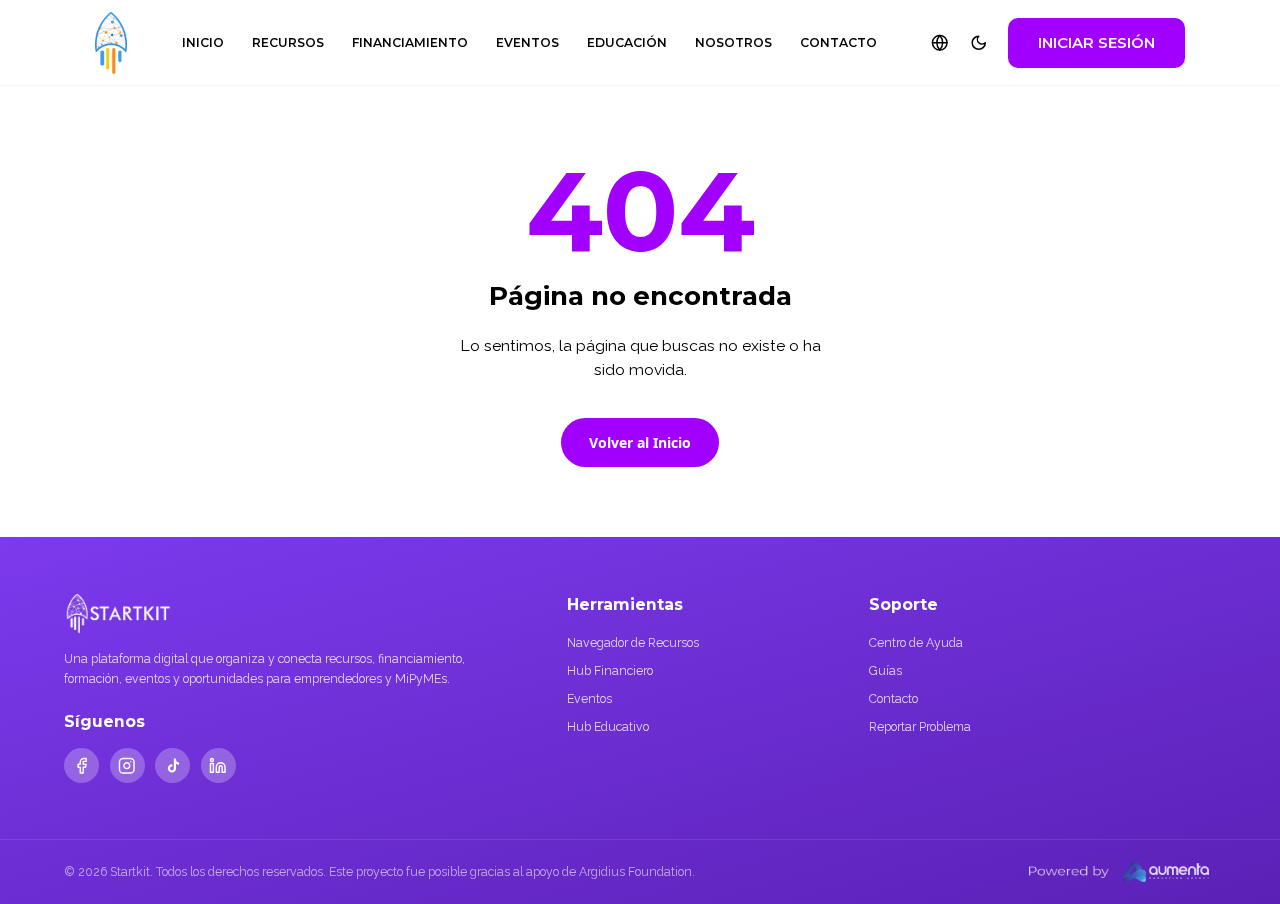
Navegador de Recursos (633, 642)
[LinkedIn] (218, 765)
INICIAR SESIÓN (1096, 42)
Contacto (893, 698)
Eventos (589, 698)
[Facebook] (81, 765)
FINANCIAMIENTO (410, 42)
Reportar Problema (920, 726)
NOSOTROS (733, 42)
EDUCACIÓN (627, 42)
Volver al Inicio (640, 442)
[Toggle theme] (979, 43)
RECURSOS (288, 42)
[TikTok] (172, 765)
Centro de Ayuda (916, 642)
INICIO (203, 42)
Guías (885, 670)
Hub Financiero (610, 670)
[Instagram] (127, 765)
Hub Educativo (608, 726)
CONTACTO (838, 42)
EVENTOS (527, 42)
